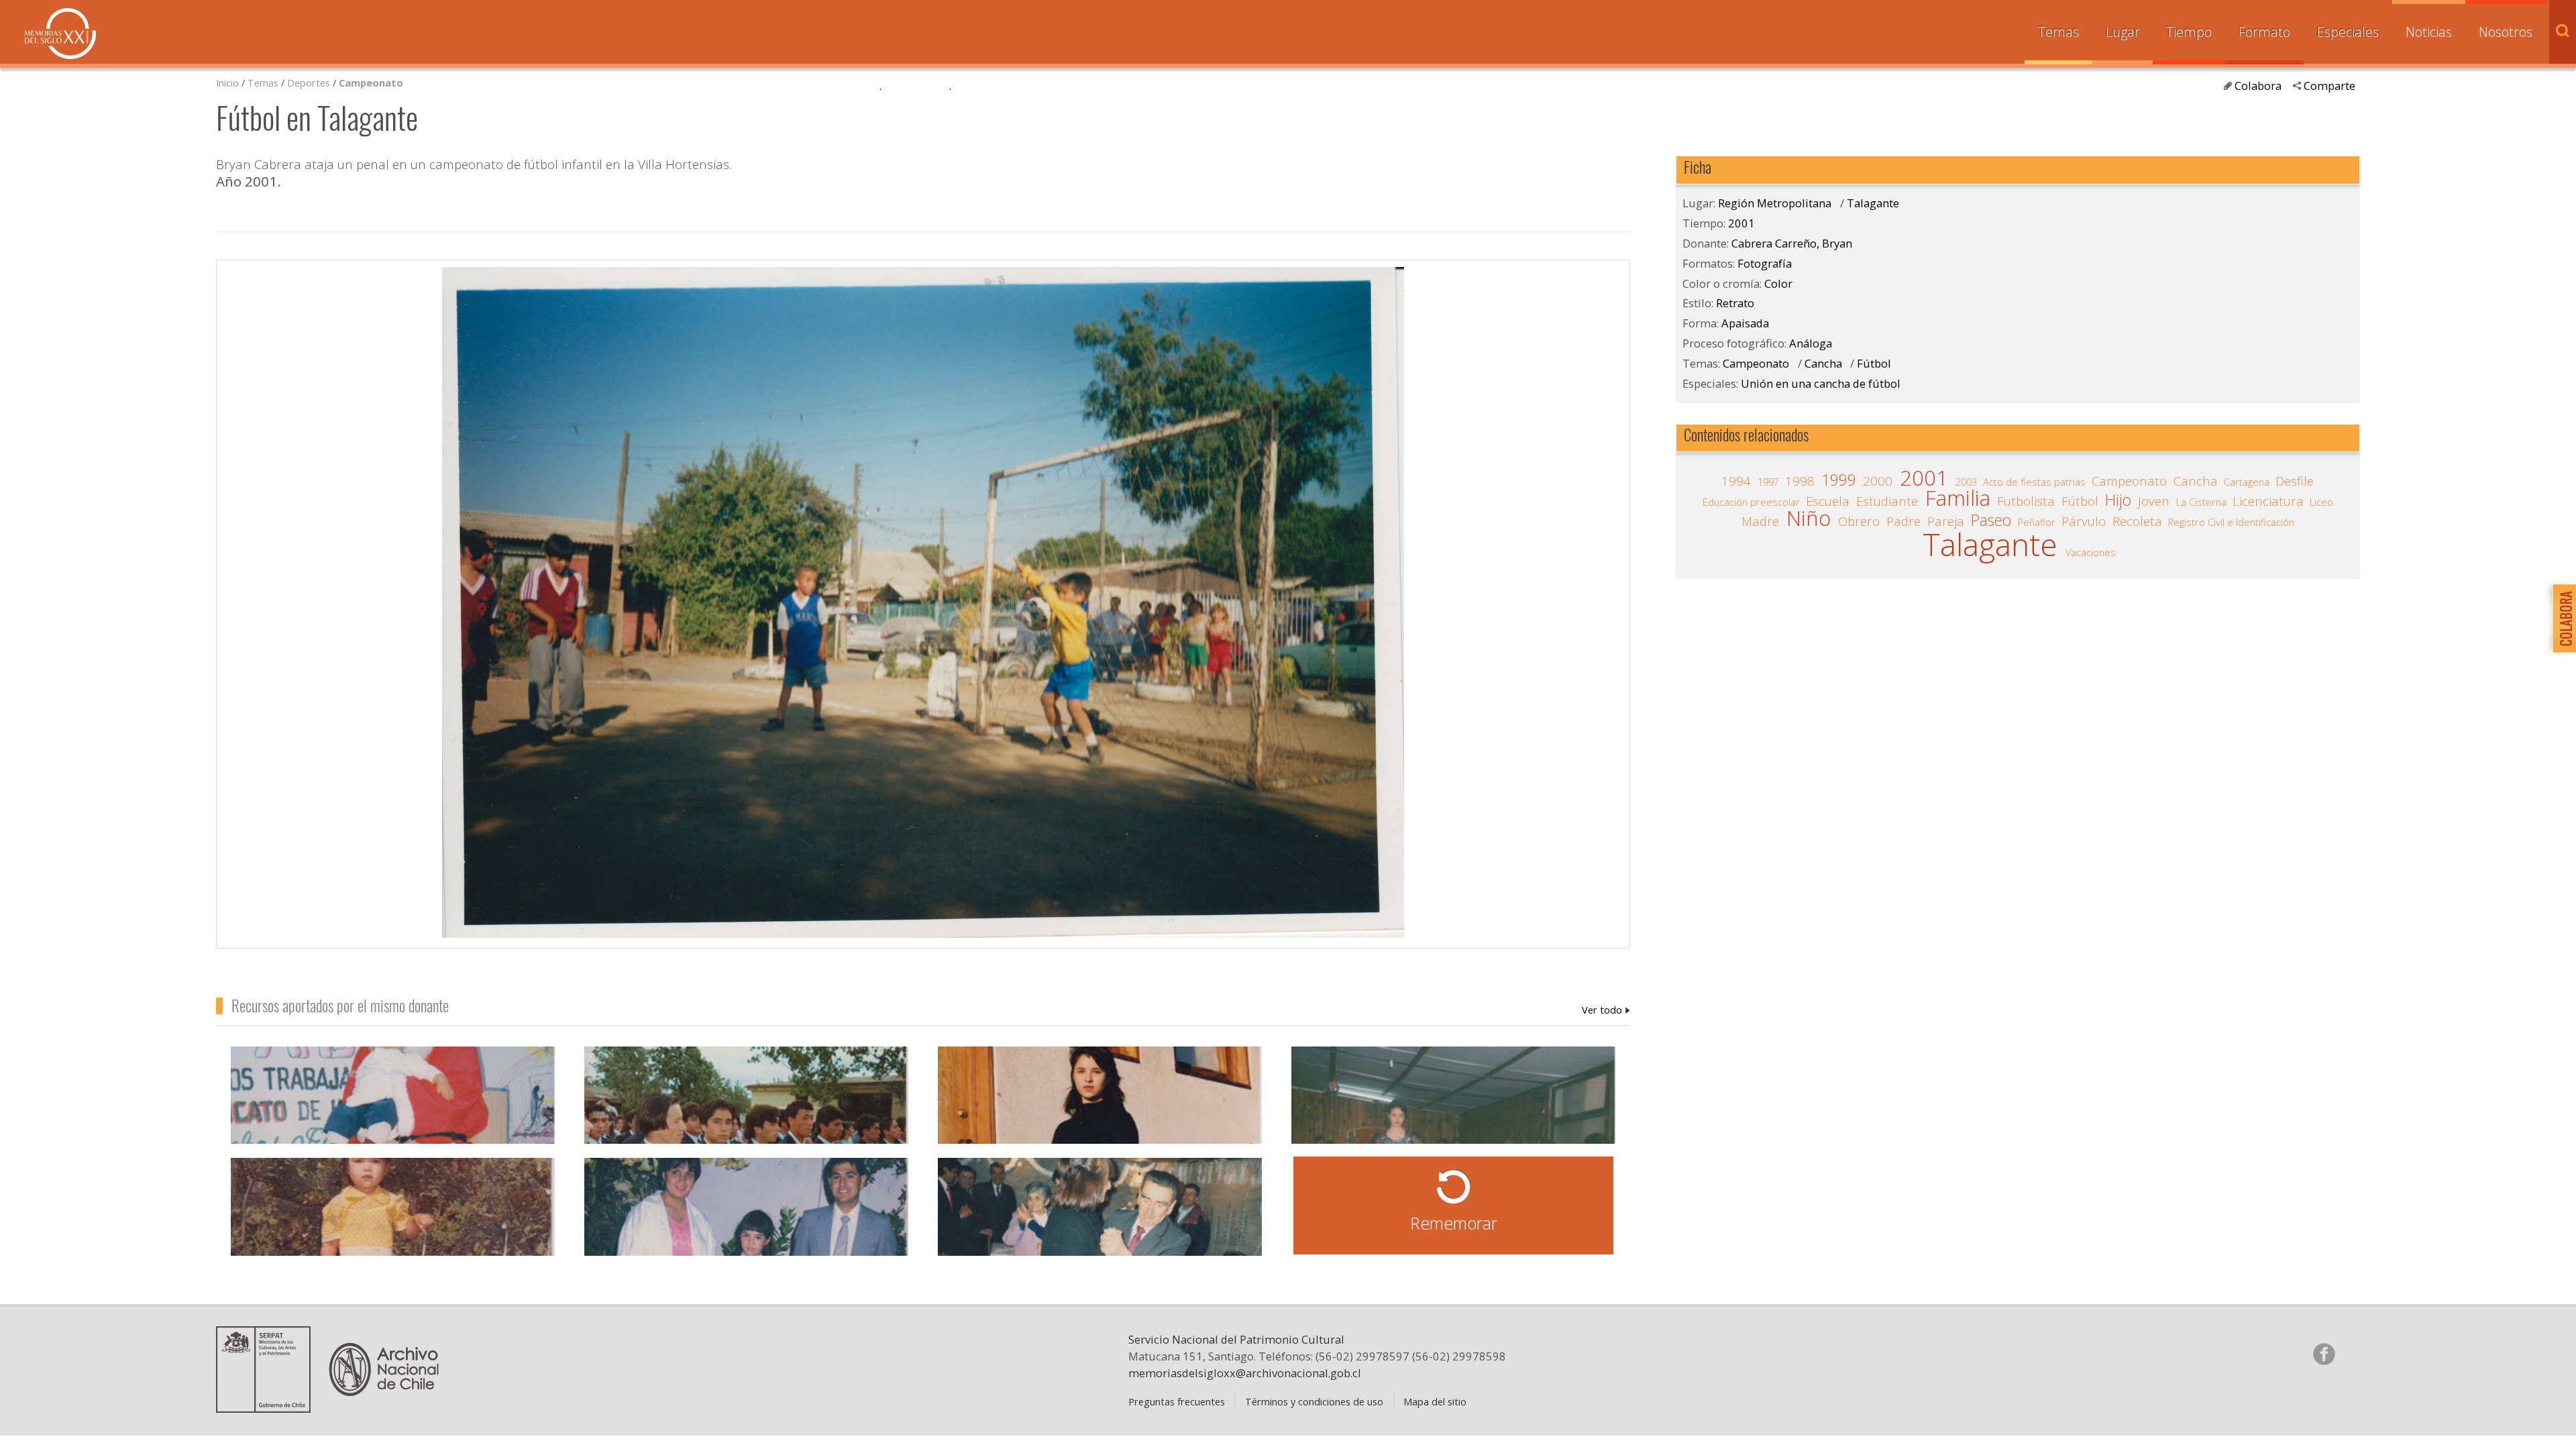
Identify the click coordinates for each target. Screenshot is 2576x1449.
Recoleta (2137, 521)
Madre (1760, 521)
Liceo (2321, 502)
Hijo (2118, 500)
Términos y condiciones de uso (1314, 1401)
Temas (2058, 32)
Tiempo (2189, 32)
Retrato (1735, 303)
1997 (1768, 482)
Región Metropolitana (1775, 203)
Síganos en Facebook (2324, 1354)
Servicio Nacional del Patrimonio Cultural (1236, 1339)
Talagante (1873, 203)
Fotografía (1765, 263)
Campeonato (371, 83)
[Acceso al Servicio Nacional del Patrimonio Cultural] (268, 1407)
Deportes (309, 83)
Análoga (1811, 343)
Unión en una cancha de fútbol (1821, 383)
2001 (1741, 223)
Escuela (1828, 501)
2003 (1966, 482)
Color (1778, 283)
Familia (1958, 498)
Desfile (2295, 481)
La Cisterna (2201, 502)
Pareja (1946, 521)
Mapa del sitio (1435, 1401)
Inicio (227, 83)
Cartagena (2247, 482)
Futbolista (2026, 501)
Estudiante (1887, 501)
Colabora (2258, 86)
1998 (1800, 481)
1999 (1839, 480)
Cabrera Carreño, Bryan (1606, 1010)
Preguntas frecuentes (1177, 1401)
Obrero (1859, 521)
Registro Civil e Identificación (2231, 522)
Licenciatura (2268, 501)
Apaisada (1745, 323)
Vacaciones (2091, 552)
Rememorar (1454, 1223)
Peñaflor (2037, 522)
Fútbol (1874, 363)
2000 (1878, 481)
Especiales (2348, 32)
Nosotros (2506, 32)
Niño (1809, 519)
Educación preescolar (1751, 502)
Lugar (2123, 32)
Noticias (2429, 32)
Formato (2264, 32)
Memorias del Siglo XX (60, 34)
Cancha (1823, 363)
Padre (1903, 521)
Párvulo (2084, 521)
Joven (2154, 501)
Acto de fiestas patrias (2034, 482)
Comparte (2329, 86)
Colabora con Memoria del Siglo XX (2561, 618)
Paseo (1991, 521)
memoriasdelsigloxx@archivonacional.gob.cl (1245, 1373)
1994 (1736, 481)
